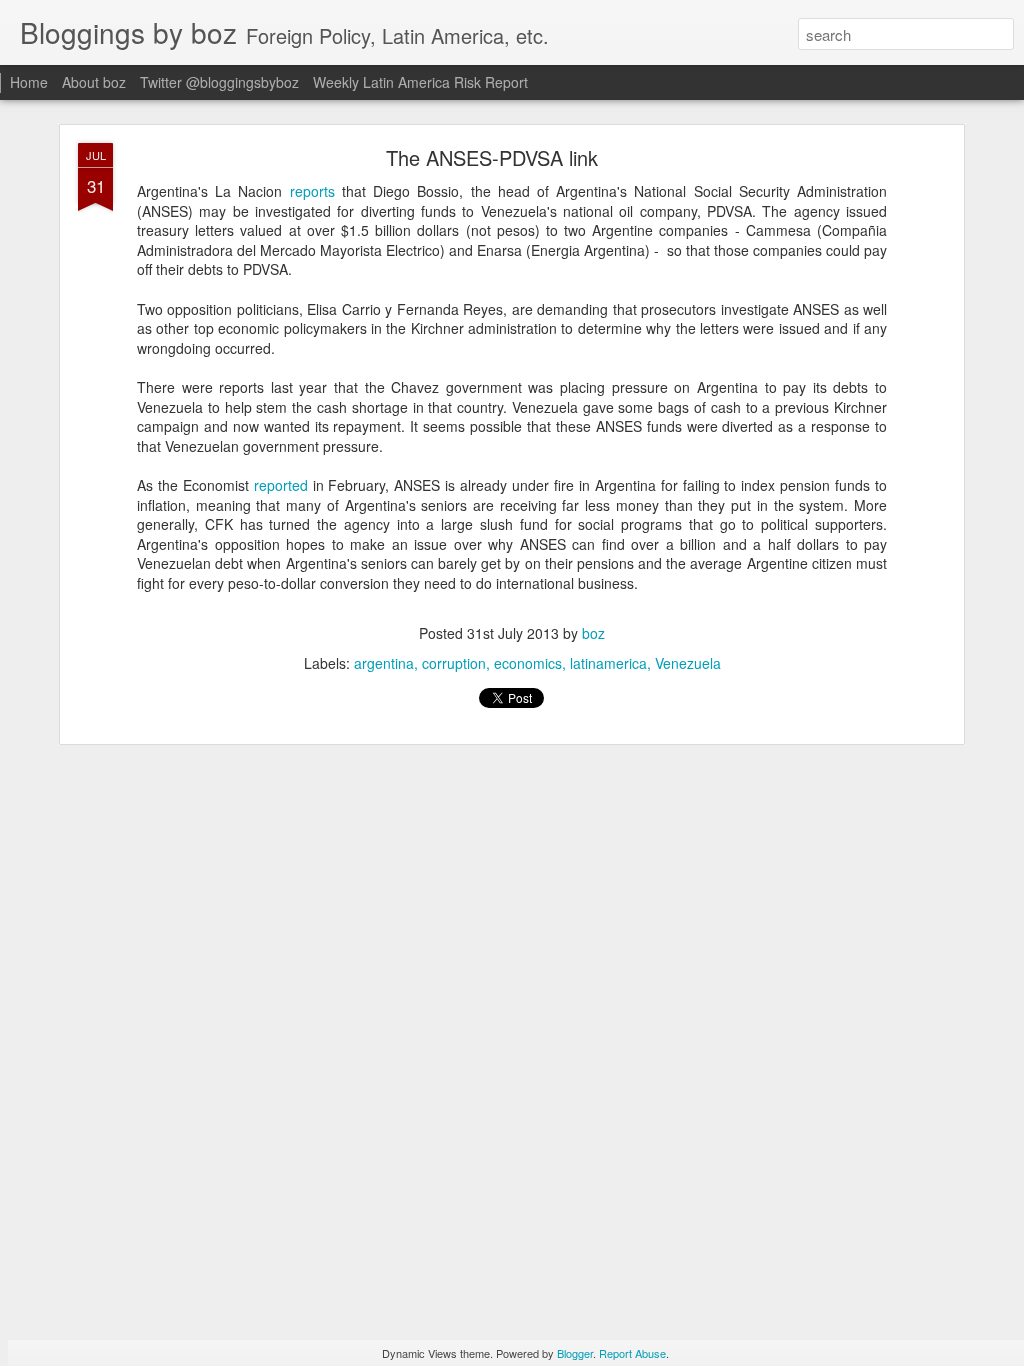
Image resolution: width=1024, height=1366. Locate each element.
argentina (384, 663)
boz (593, 633)
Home (29, 82)
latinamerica (608, 663)
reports (312, 191)
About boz (94, 82)
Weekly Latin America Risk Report (420, 82)
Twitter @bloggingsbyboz (219, 82)
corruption (454, 663)
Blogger (575, 1353)
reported (281, 485)
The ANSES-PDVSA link (492, 157)
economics (528, 663)
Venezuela (688, 663)
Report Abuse (632, 1353)
